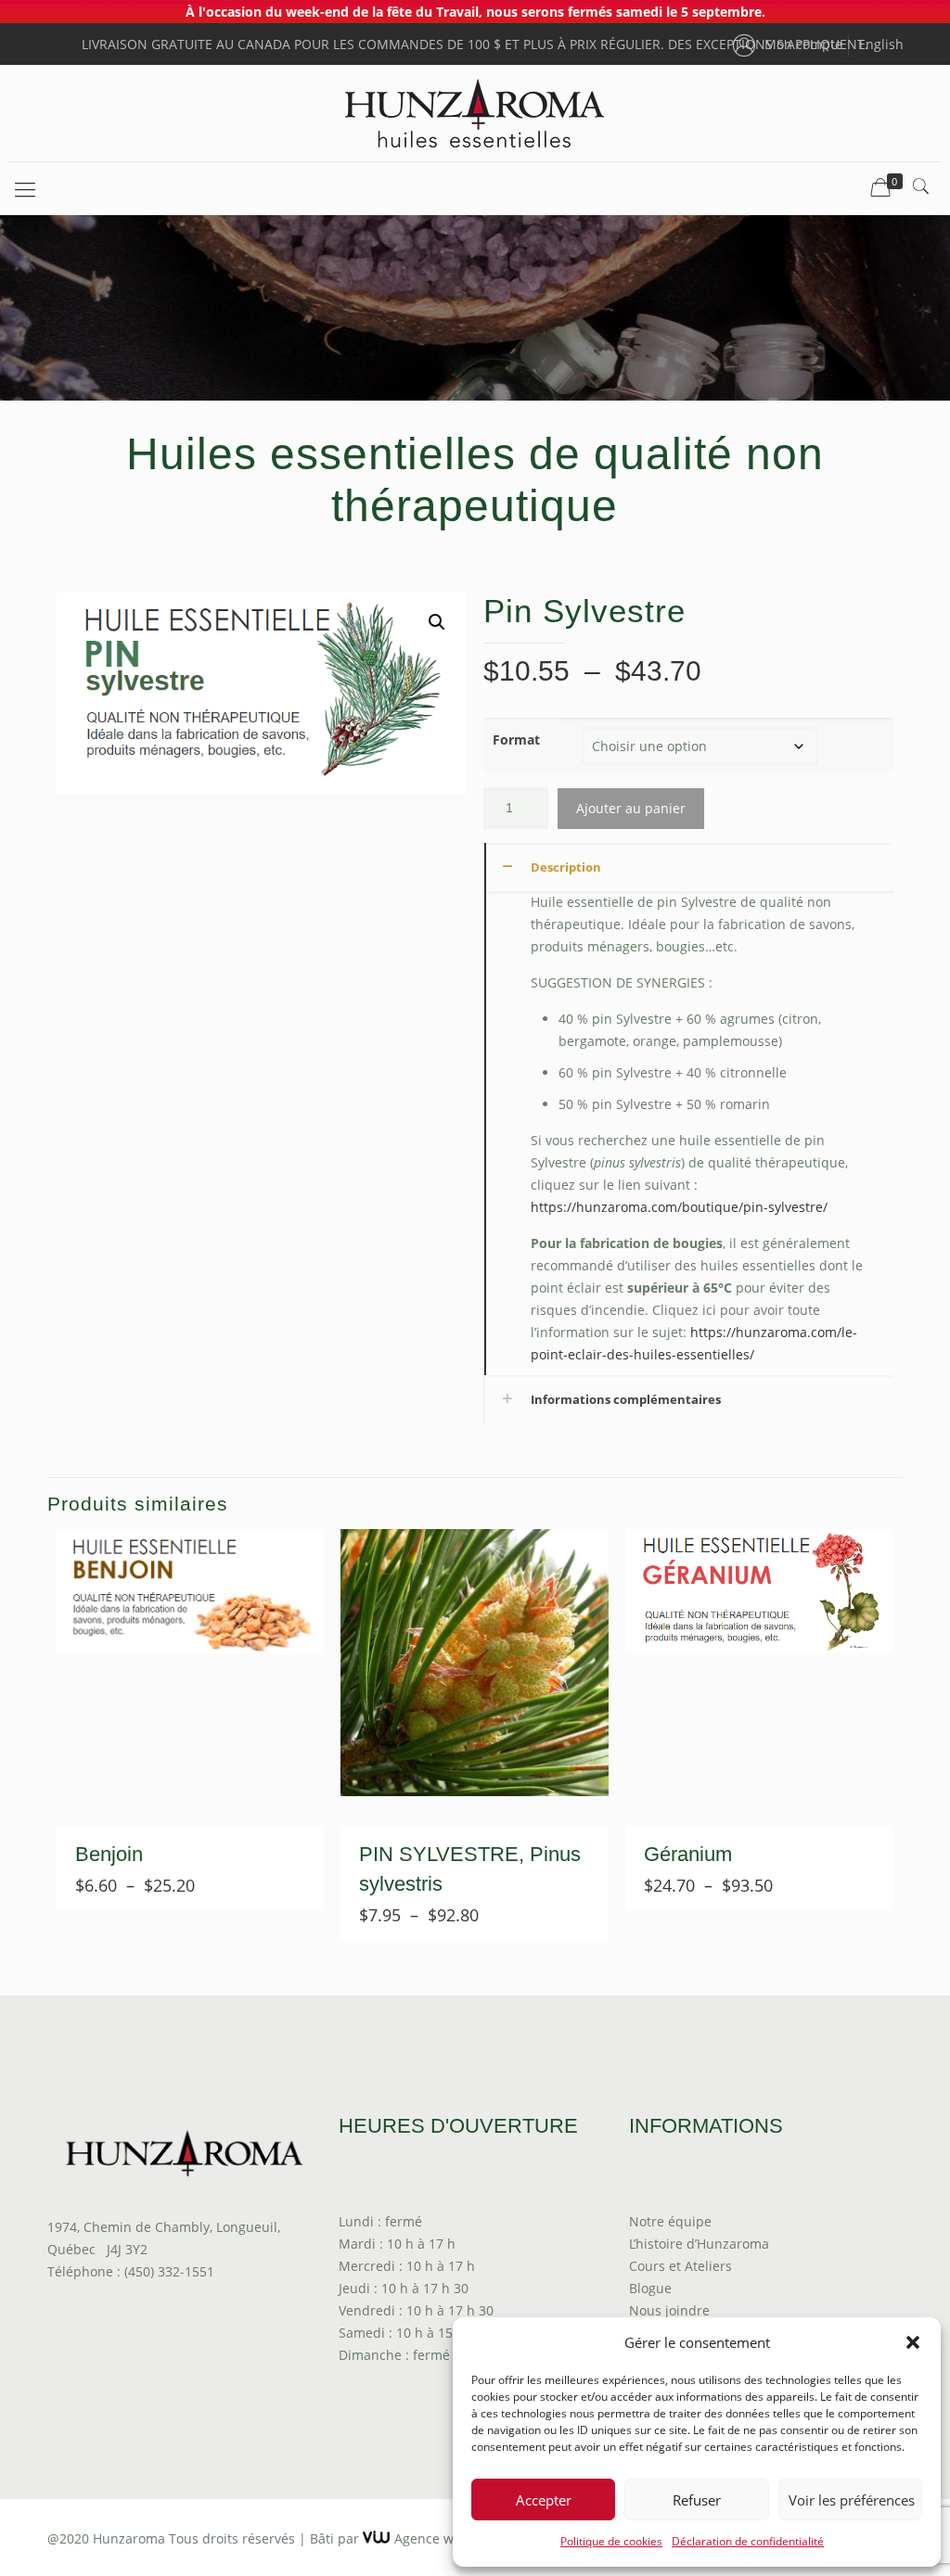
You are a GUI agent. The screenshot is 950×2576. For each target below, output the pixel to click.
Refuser (697, 2500)
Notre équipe (670, 2221)
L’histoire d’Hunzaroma (699, 2244)
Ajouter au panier (631, 808)
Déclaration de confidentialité (748, 2541)
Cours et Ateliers (680, 2266)
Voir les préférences (852, 2500)
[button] (913, 2342)
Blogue (650, 2288)
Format (516, 740)
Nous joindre (669, 2310)
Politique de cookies (611, 2541)
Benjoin (109, 1854)
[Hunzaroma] (475, 113)
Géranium (688, 1854)
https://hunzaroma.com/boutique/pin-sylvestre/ (679, 1207)
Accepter (544, 2500)
